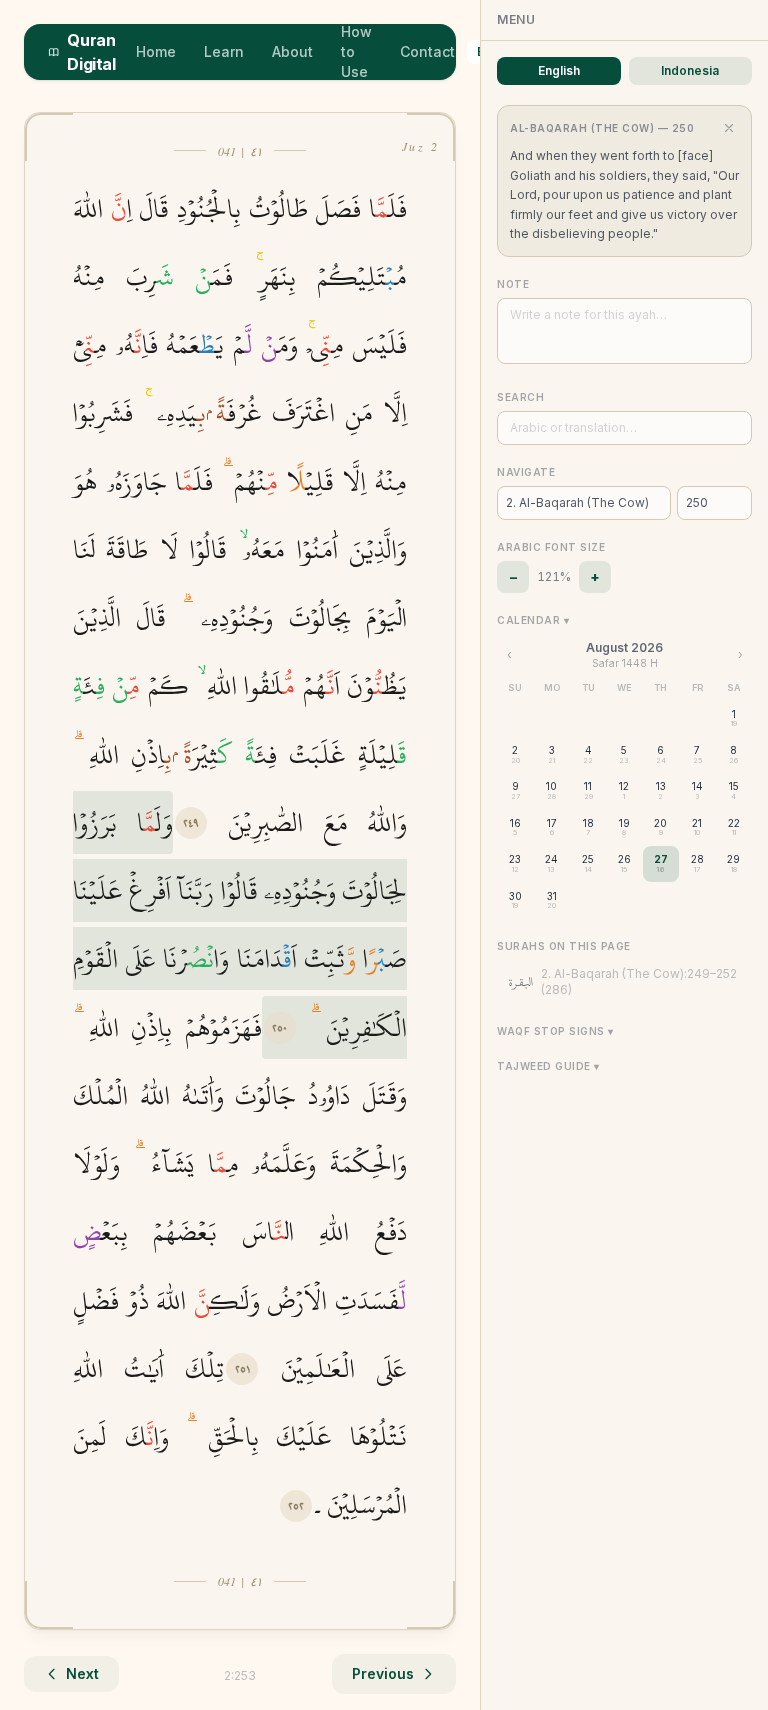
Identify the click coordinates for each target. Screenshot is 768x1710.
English (559, 70)
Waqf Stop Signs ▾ (555, 1031)
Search (520, 397)
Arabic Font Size (551, 547)
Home (156, 51)
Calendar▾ (533, 620)
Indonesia (690, 70)
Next (82, 1673)
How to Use (356, 51)
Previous (383, 1673)
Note (513, 284)
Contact (427, 51)
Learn (224, 51)
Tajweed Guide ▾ (548, 1066)
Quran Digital (91, 52)
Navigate (526, 472)
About (292, 51)
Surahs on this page (564, 946)
